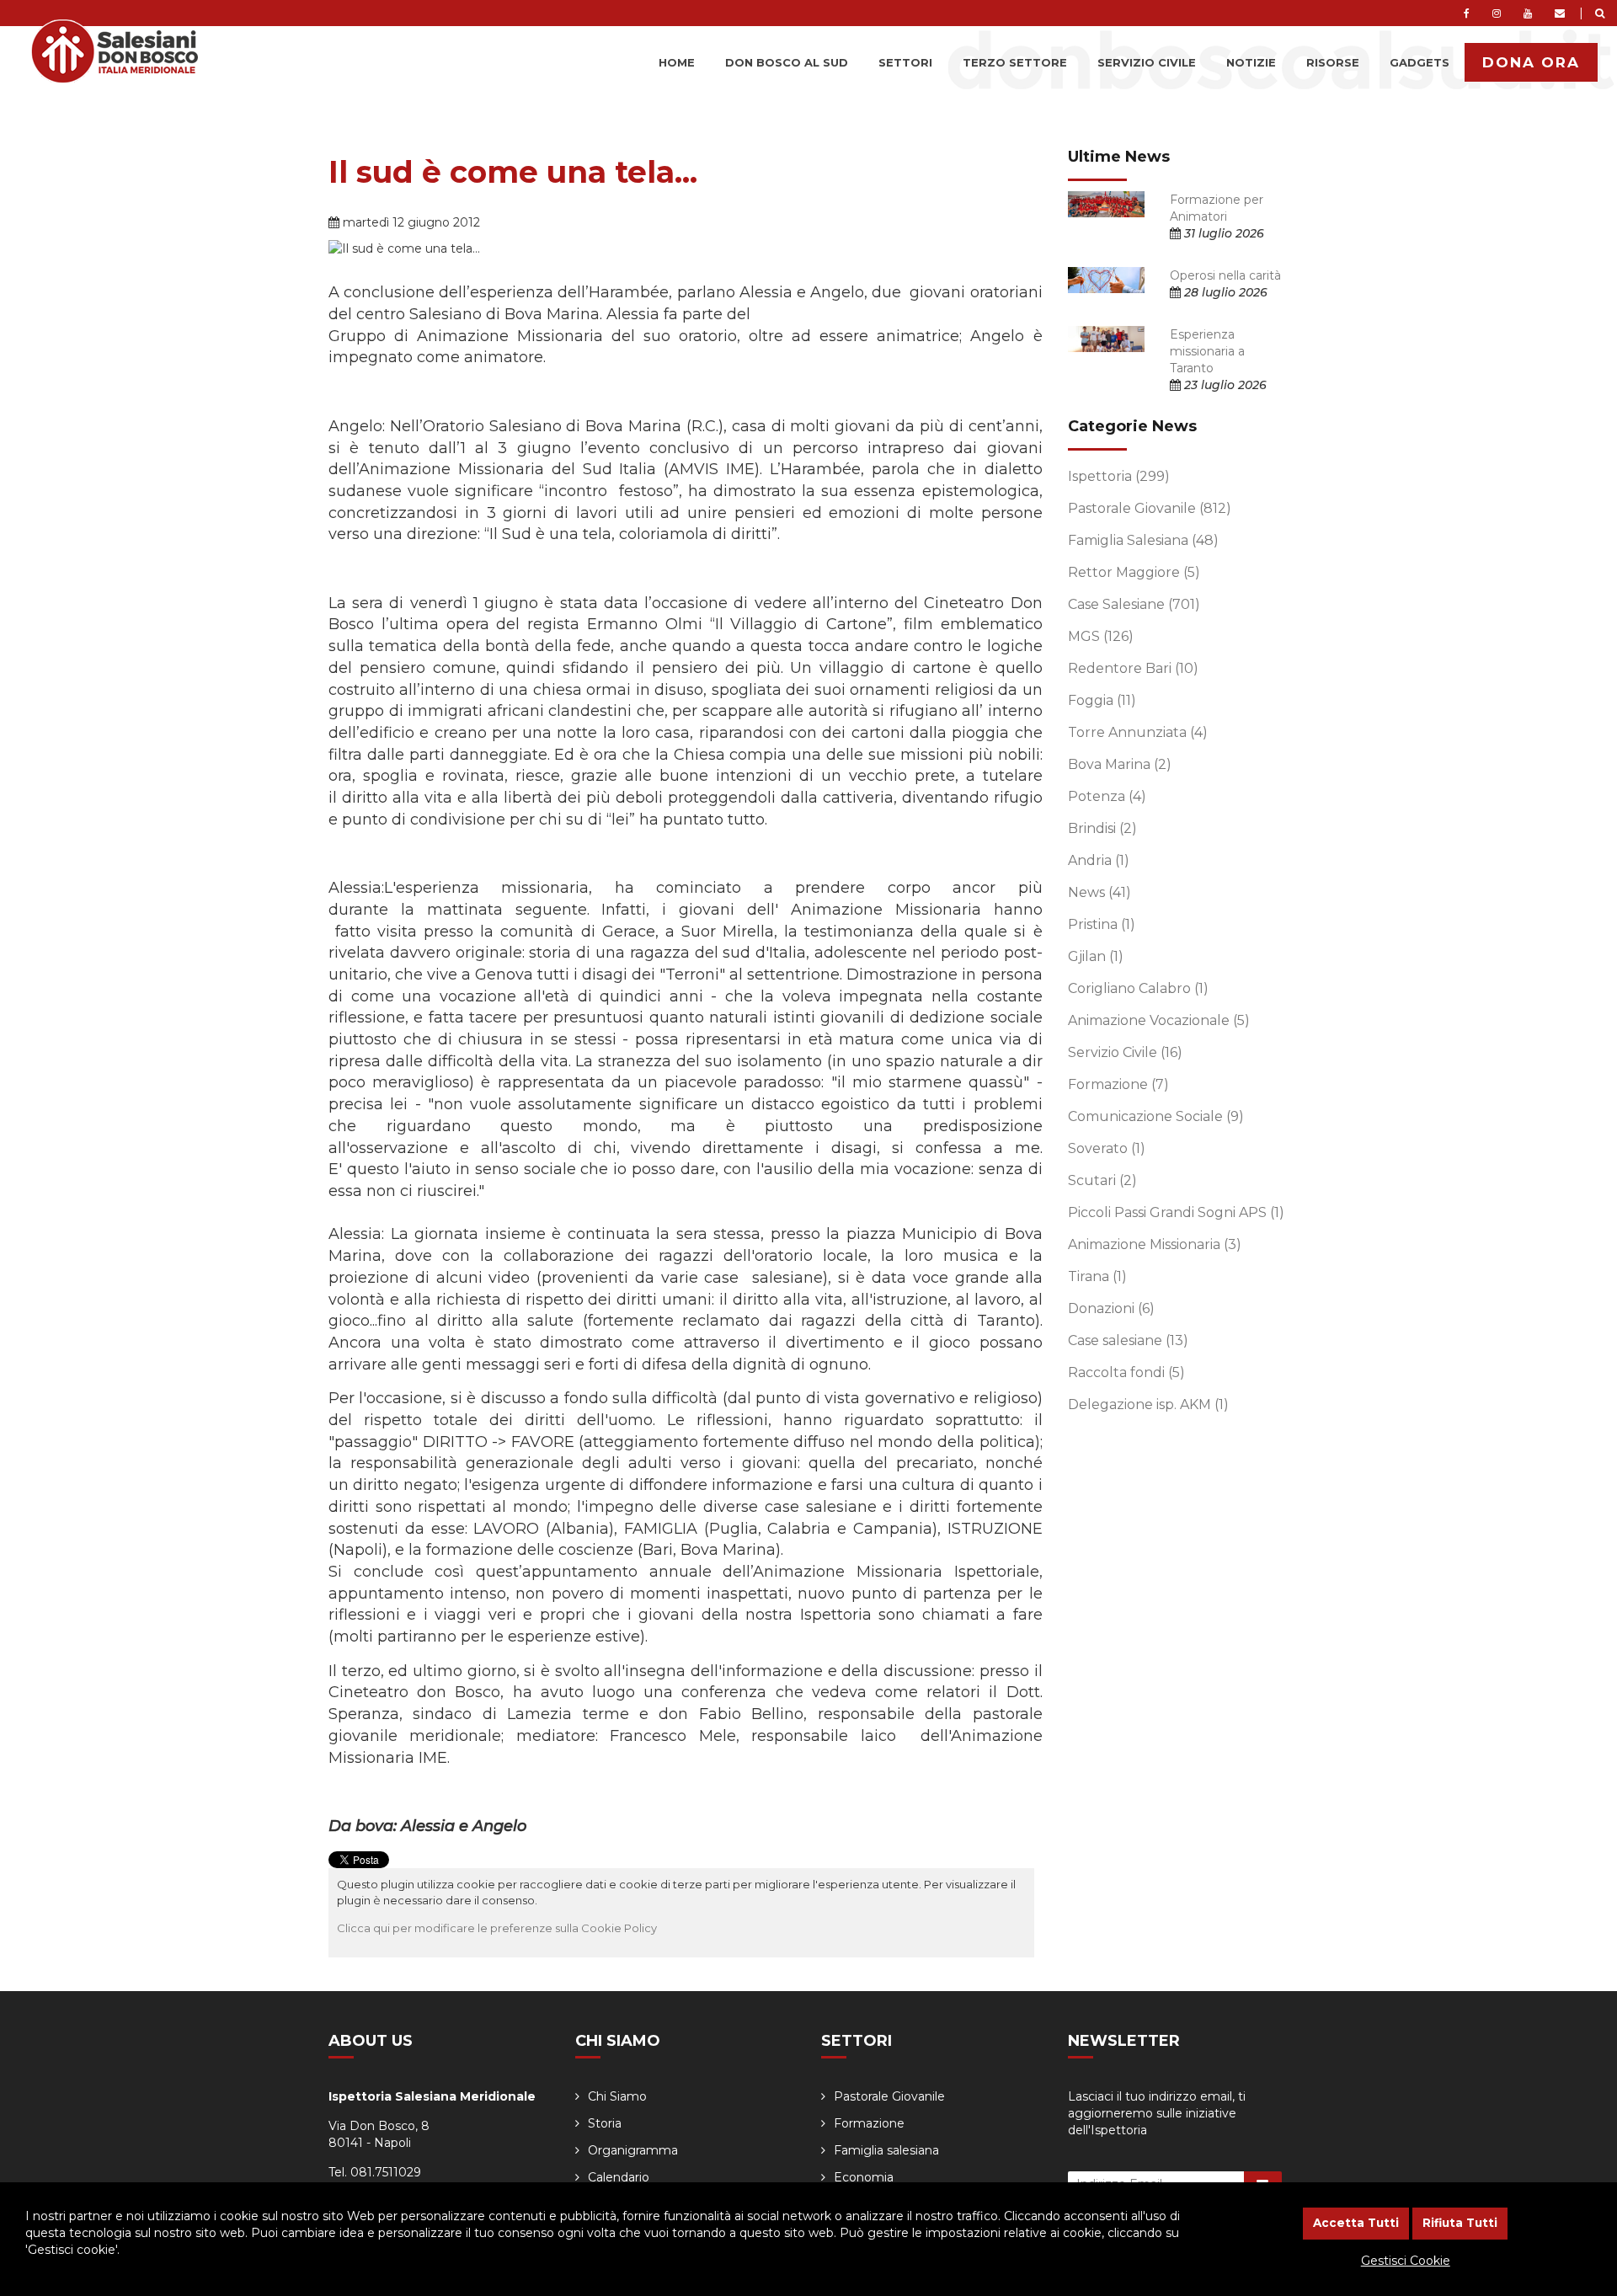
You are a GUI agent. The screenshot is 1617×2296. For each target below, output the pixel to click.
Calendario (619, 2177)
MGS (1101, 636)
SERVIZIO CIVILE (1147, 62)
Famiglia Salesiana (1143, 540)
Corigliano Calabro (1138, 988)
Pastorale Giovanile (1150, 508)
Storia (605, 2123)
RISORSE (1333, 62)
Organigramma (633, 2150)
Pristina (1102, 924)
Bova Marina (1120, 764)
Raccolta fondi (1126, 1372)
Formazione (1118, 1084)
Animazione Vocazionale (1159, 1020)
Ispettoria (1119, 476)
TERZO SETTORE (1015, 62)
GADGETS (1420, 62)
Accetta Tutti (1356, 2223)
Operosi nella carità (1225, 275)
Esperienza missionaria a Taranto (1207, 351)
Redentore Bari (1133, 668)
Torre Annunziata (1138, 732)
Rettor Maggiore (1134, 572)
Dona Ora (1531, 62)
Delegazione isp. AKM (1148, 1404)
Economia (864, 2177)
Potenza (1107, 796)
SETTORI (905, 62)
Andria (1099, 860)
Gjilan (1096, 956)
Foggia (1102, 700)
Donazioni (1111, 1308)
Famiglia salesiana (886, 2150)
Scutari (1102, 1180)
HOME (677, 62)
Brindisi (1102, 828)
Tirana (1097, 1276)
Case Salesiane (1134, 604)
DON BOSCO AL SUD (787, 62)
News (1099, 892)
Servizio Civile (1125, 1052)
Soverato (1107, 1148)
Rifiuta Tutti (1460, 2223)
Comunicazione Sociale (1156, 1116)
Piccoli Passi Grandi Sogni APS (1176, 1212)
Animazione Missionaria (1155, 1244)
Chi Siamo (617, 2096)
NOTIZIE (1251, 62)
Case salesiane (1128, 1340)
